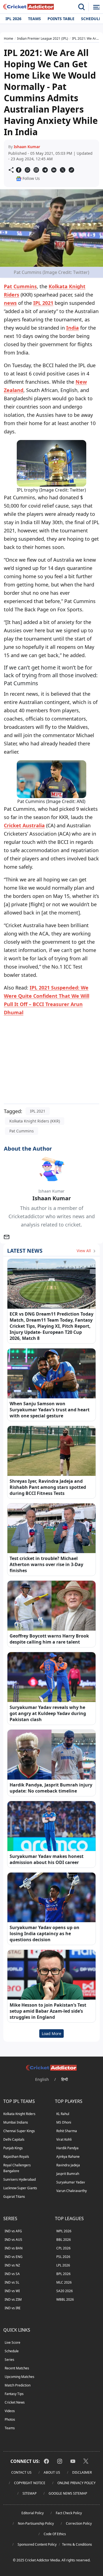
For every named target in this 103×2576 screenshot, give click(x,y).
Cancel (85, 68)
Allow (60, 68)
